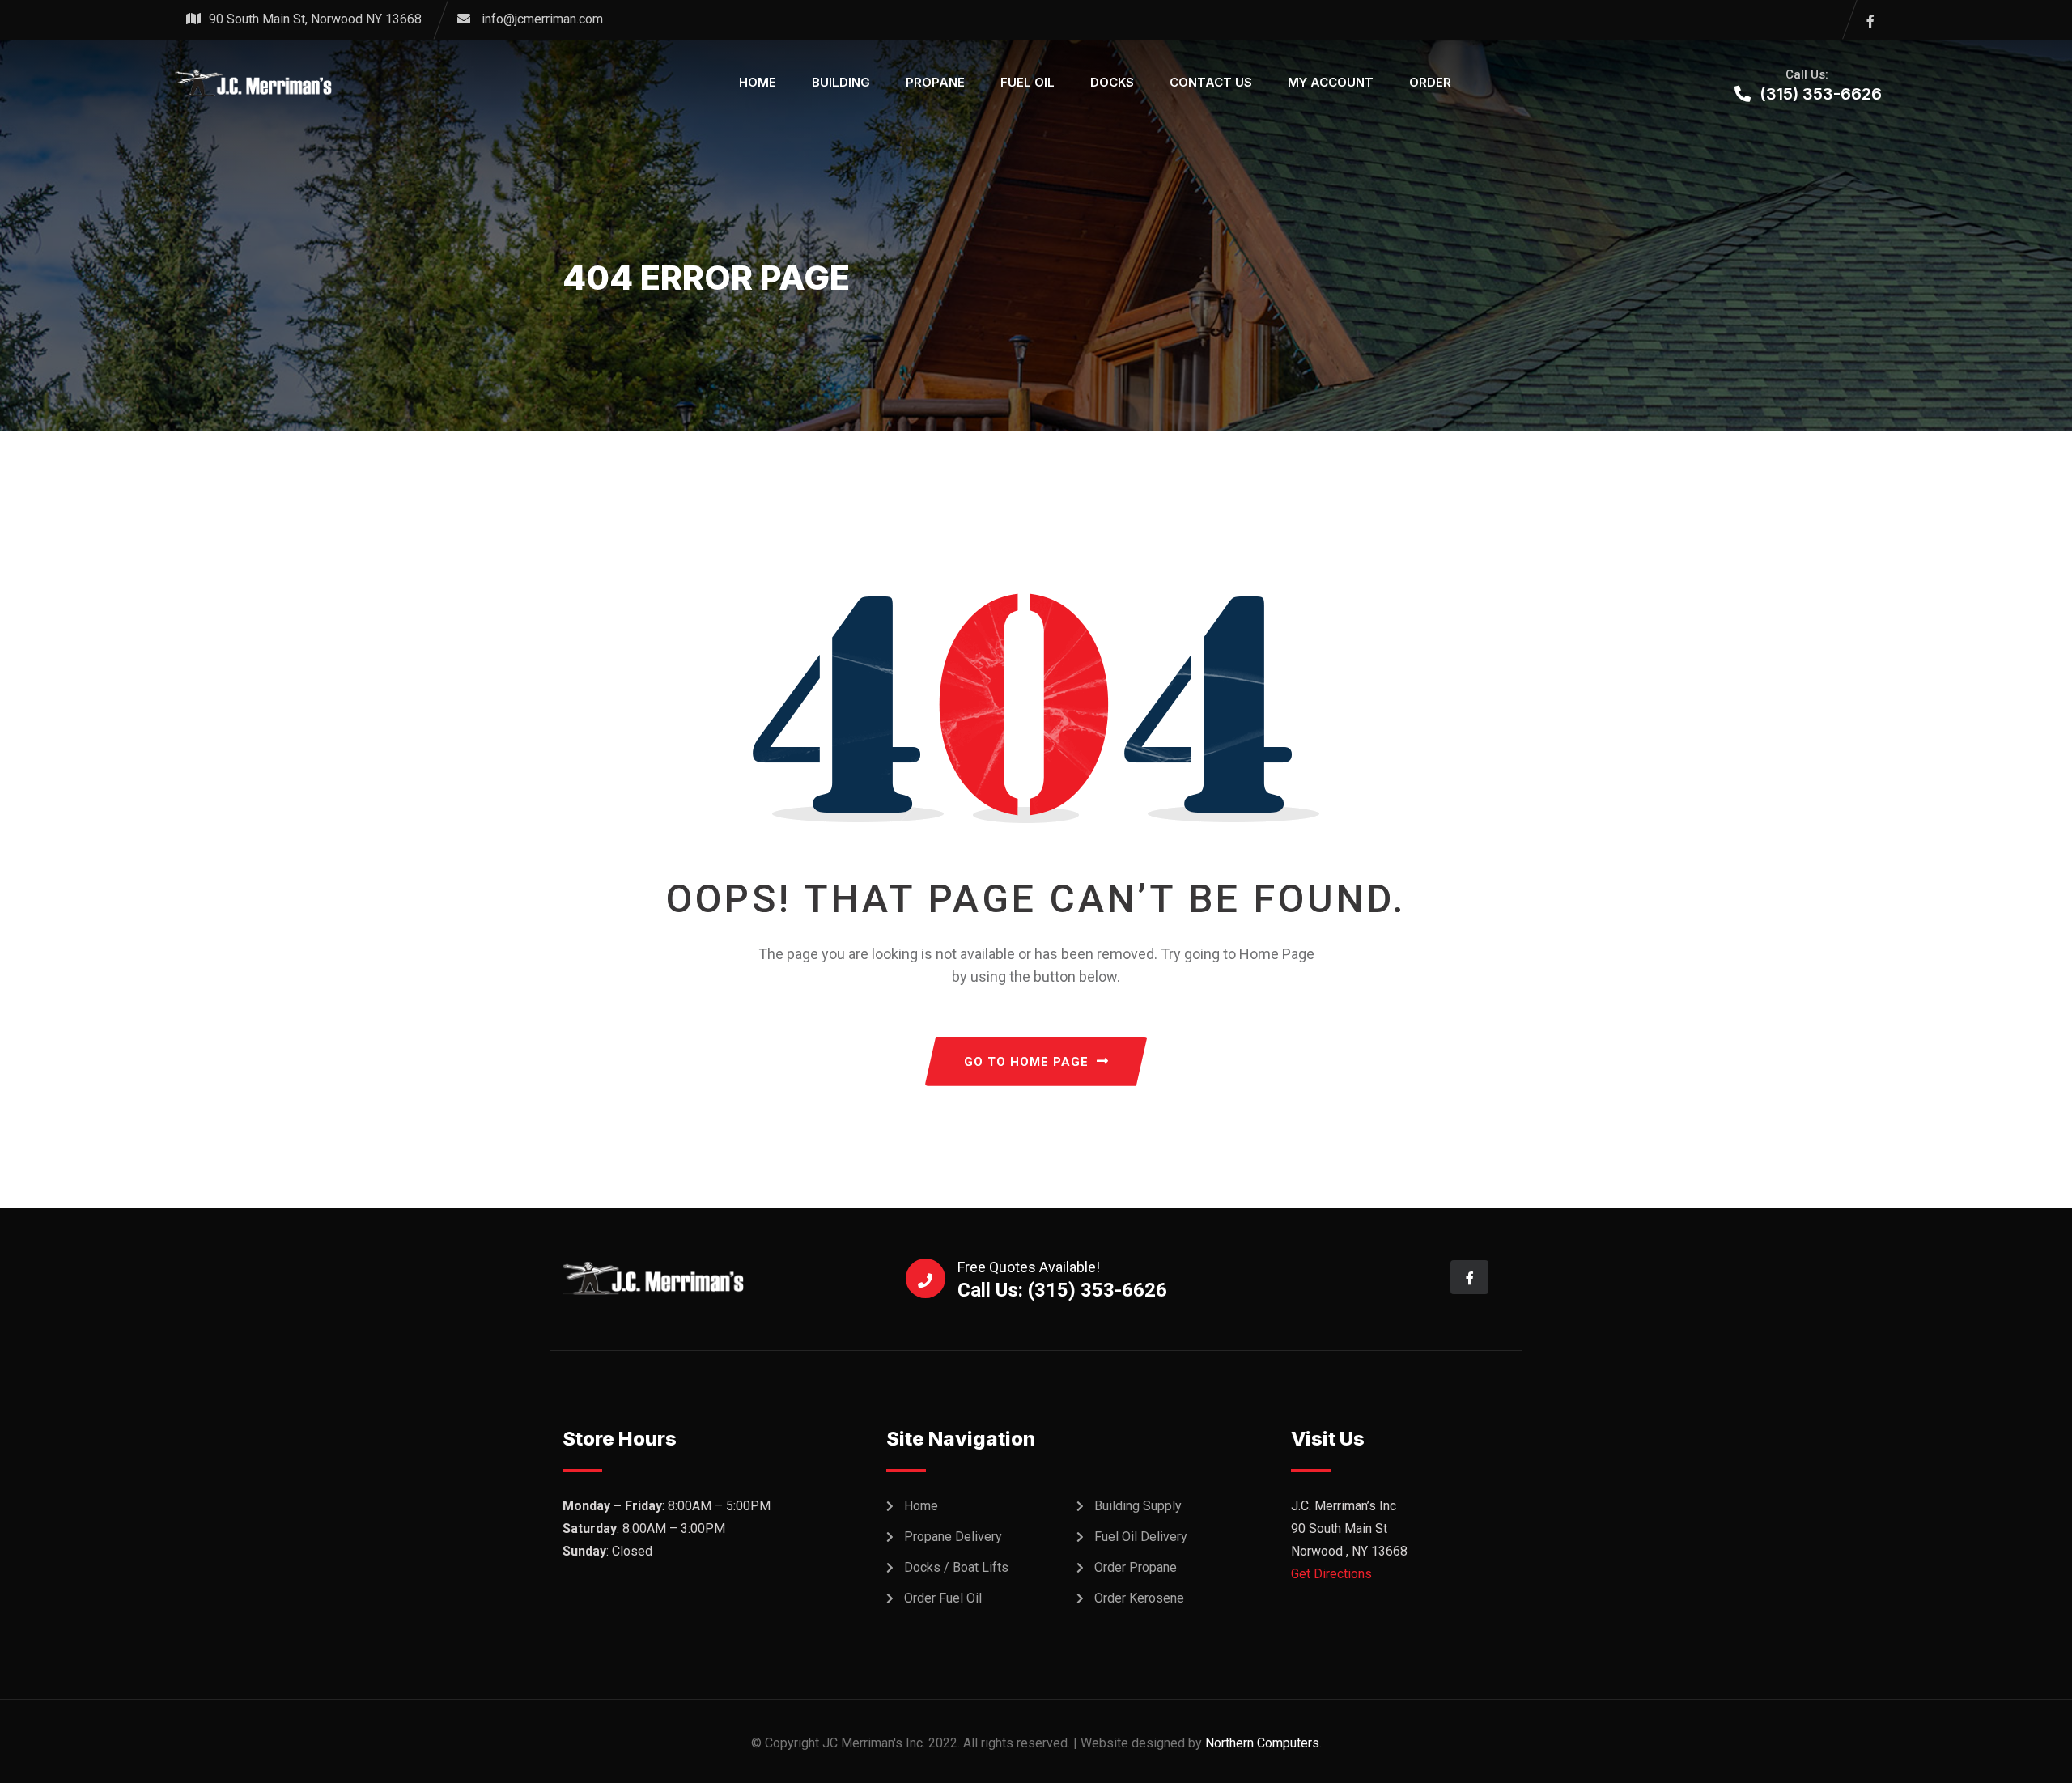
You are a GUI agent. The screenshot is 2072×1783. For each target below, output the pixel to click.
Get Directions (1331, 1574)
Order (1430, 82)
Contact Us (1211, 82)
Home (758, 82)
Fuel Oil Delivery (1141, 1537)
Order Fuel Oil (943, 1598)
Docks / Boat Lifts (956, 1567)
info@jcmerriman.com (542, 19)
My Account (1331, 82)
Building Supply (1138, 1506)
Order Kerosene (1139, 1598)
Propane (935, 82)
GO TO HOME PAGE (1026, 1062)
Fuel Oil (1028, 82)
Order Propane (1136, 1567)
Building (841, 82)
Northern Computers (1262, 1743)
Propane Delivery (953, 1537)
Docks (1112, 82)
